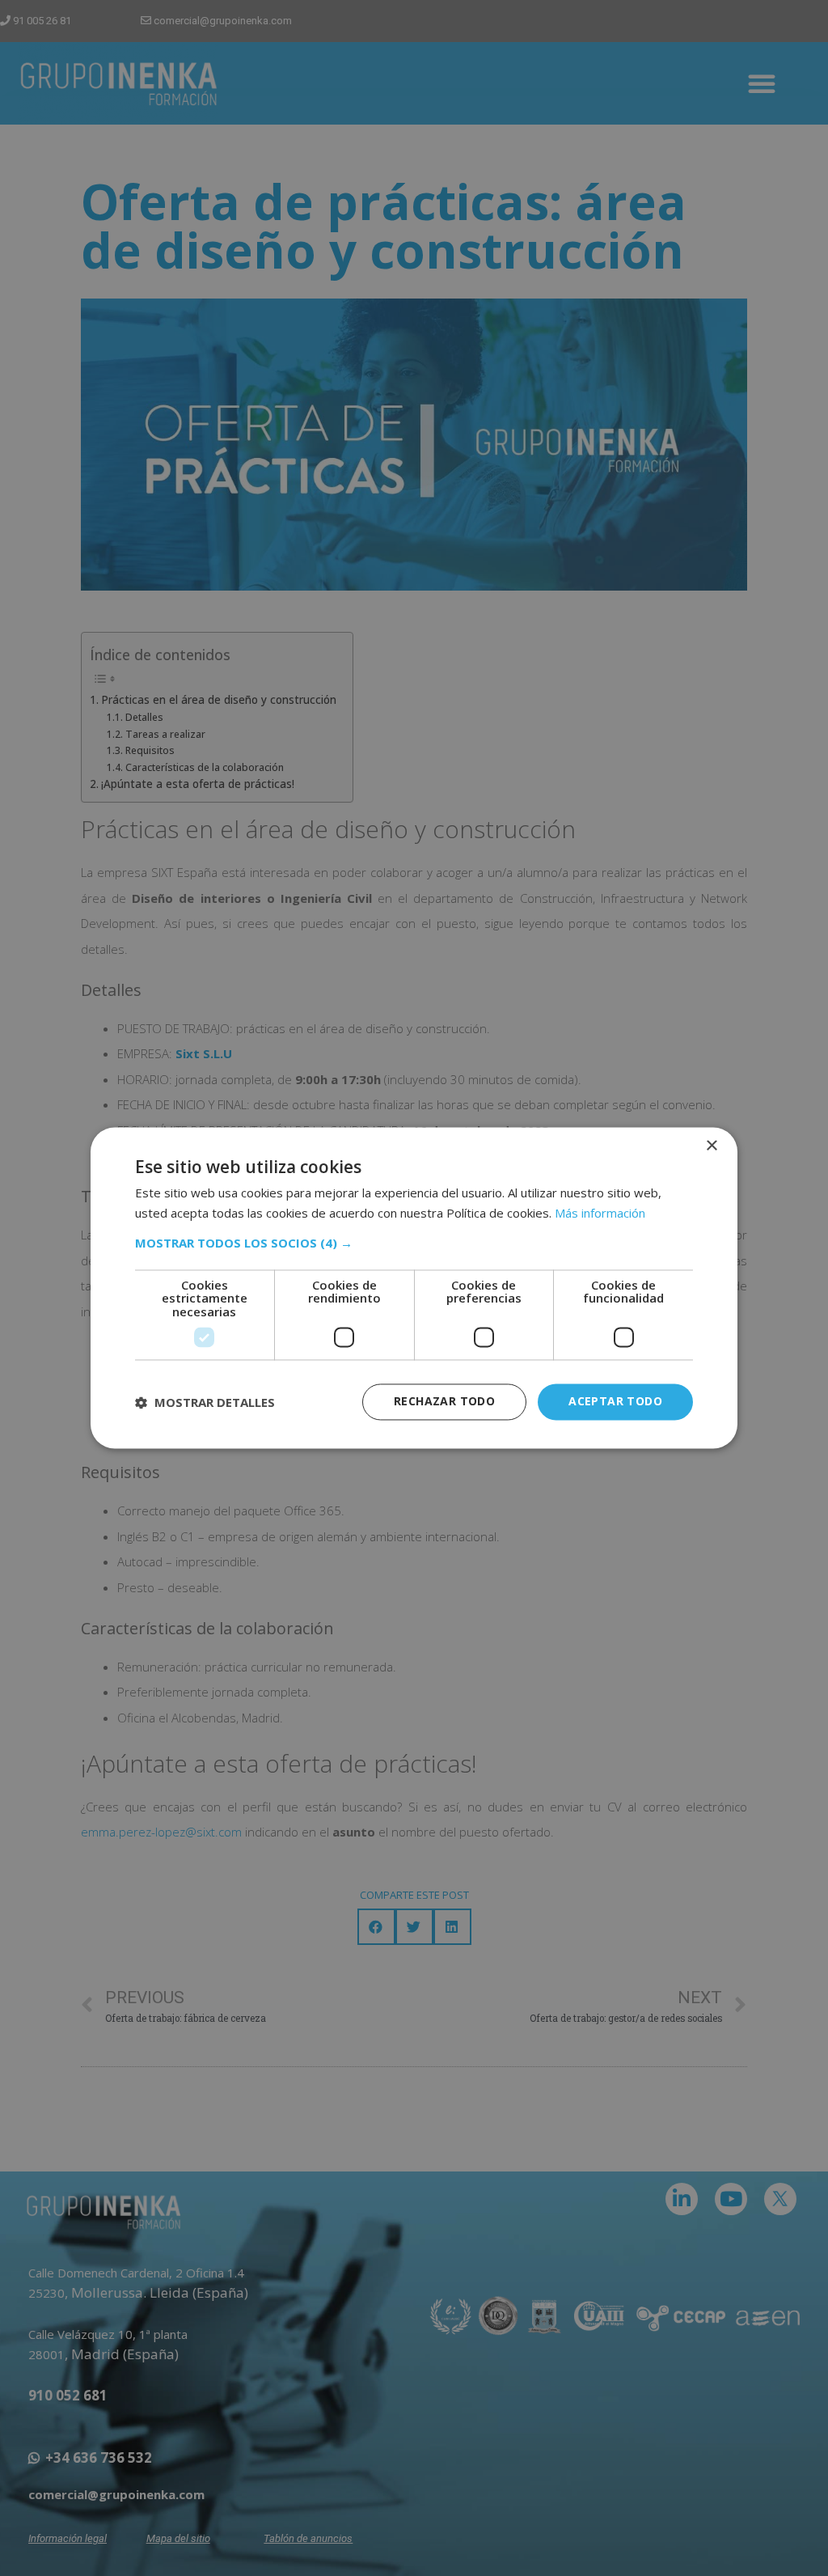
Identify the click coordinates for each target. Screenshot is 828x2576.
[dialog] (414, 1288)
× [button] (711, 1146)
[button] (414, 1243)
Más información (600, 1214)
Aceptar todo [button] (615, 1402)
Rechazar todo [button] (444, 1402)
